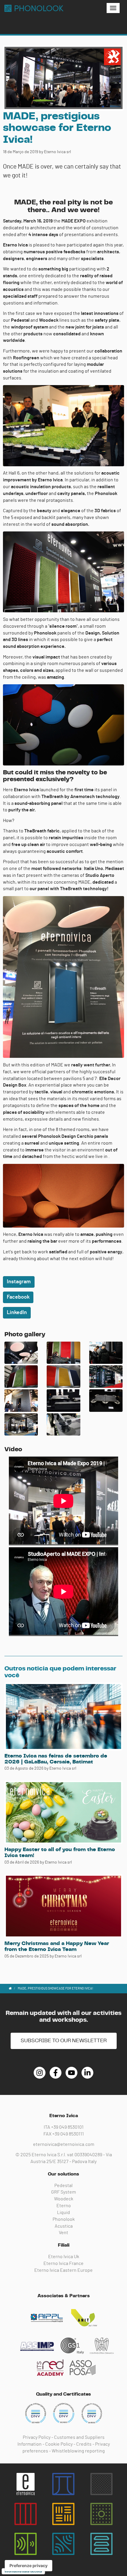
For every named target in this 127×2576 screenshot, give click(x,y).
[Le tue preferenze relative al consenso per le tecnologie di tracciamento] (29, 2566)
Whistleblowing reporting (78, 2451)
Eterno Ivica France (63, 2263)
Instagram (19, 1282)
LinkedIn (17, 1313)
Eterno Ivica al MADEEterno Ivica (34, 8)
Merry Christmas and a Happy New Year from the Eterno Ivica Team (57, 1947)
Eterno (64, 2206)
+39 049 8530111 (68, 2134)
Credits (84, 2444)
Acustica (64, 2226)
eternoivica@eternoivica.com (64, 2144)
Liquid (63, 2213)
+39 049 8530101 (67, 2127)
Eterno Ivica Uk (64, 2257)
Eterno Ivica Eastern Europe (63, 2270)
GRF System (63, 2192)
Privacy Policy (37, 2437)
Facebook (18, 1297)
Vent (63, 2233)
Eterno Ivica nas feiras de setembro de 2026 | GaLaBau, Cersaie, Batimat (56, 1759)
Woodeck (64, 2199)
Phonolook (64, 2219)
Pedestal (63, 2186)
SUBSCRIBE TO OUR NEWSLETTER (64, 2041)
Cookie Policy (59, 2444)
